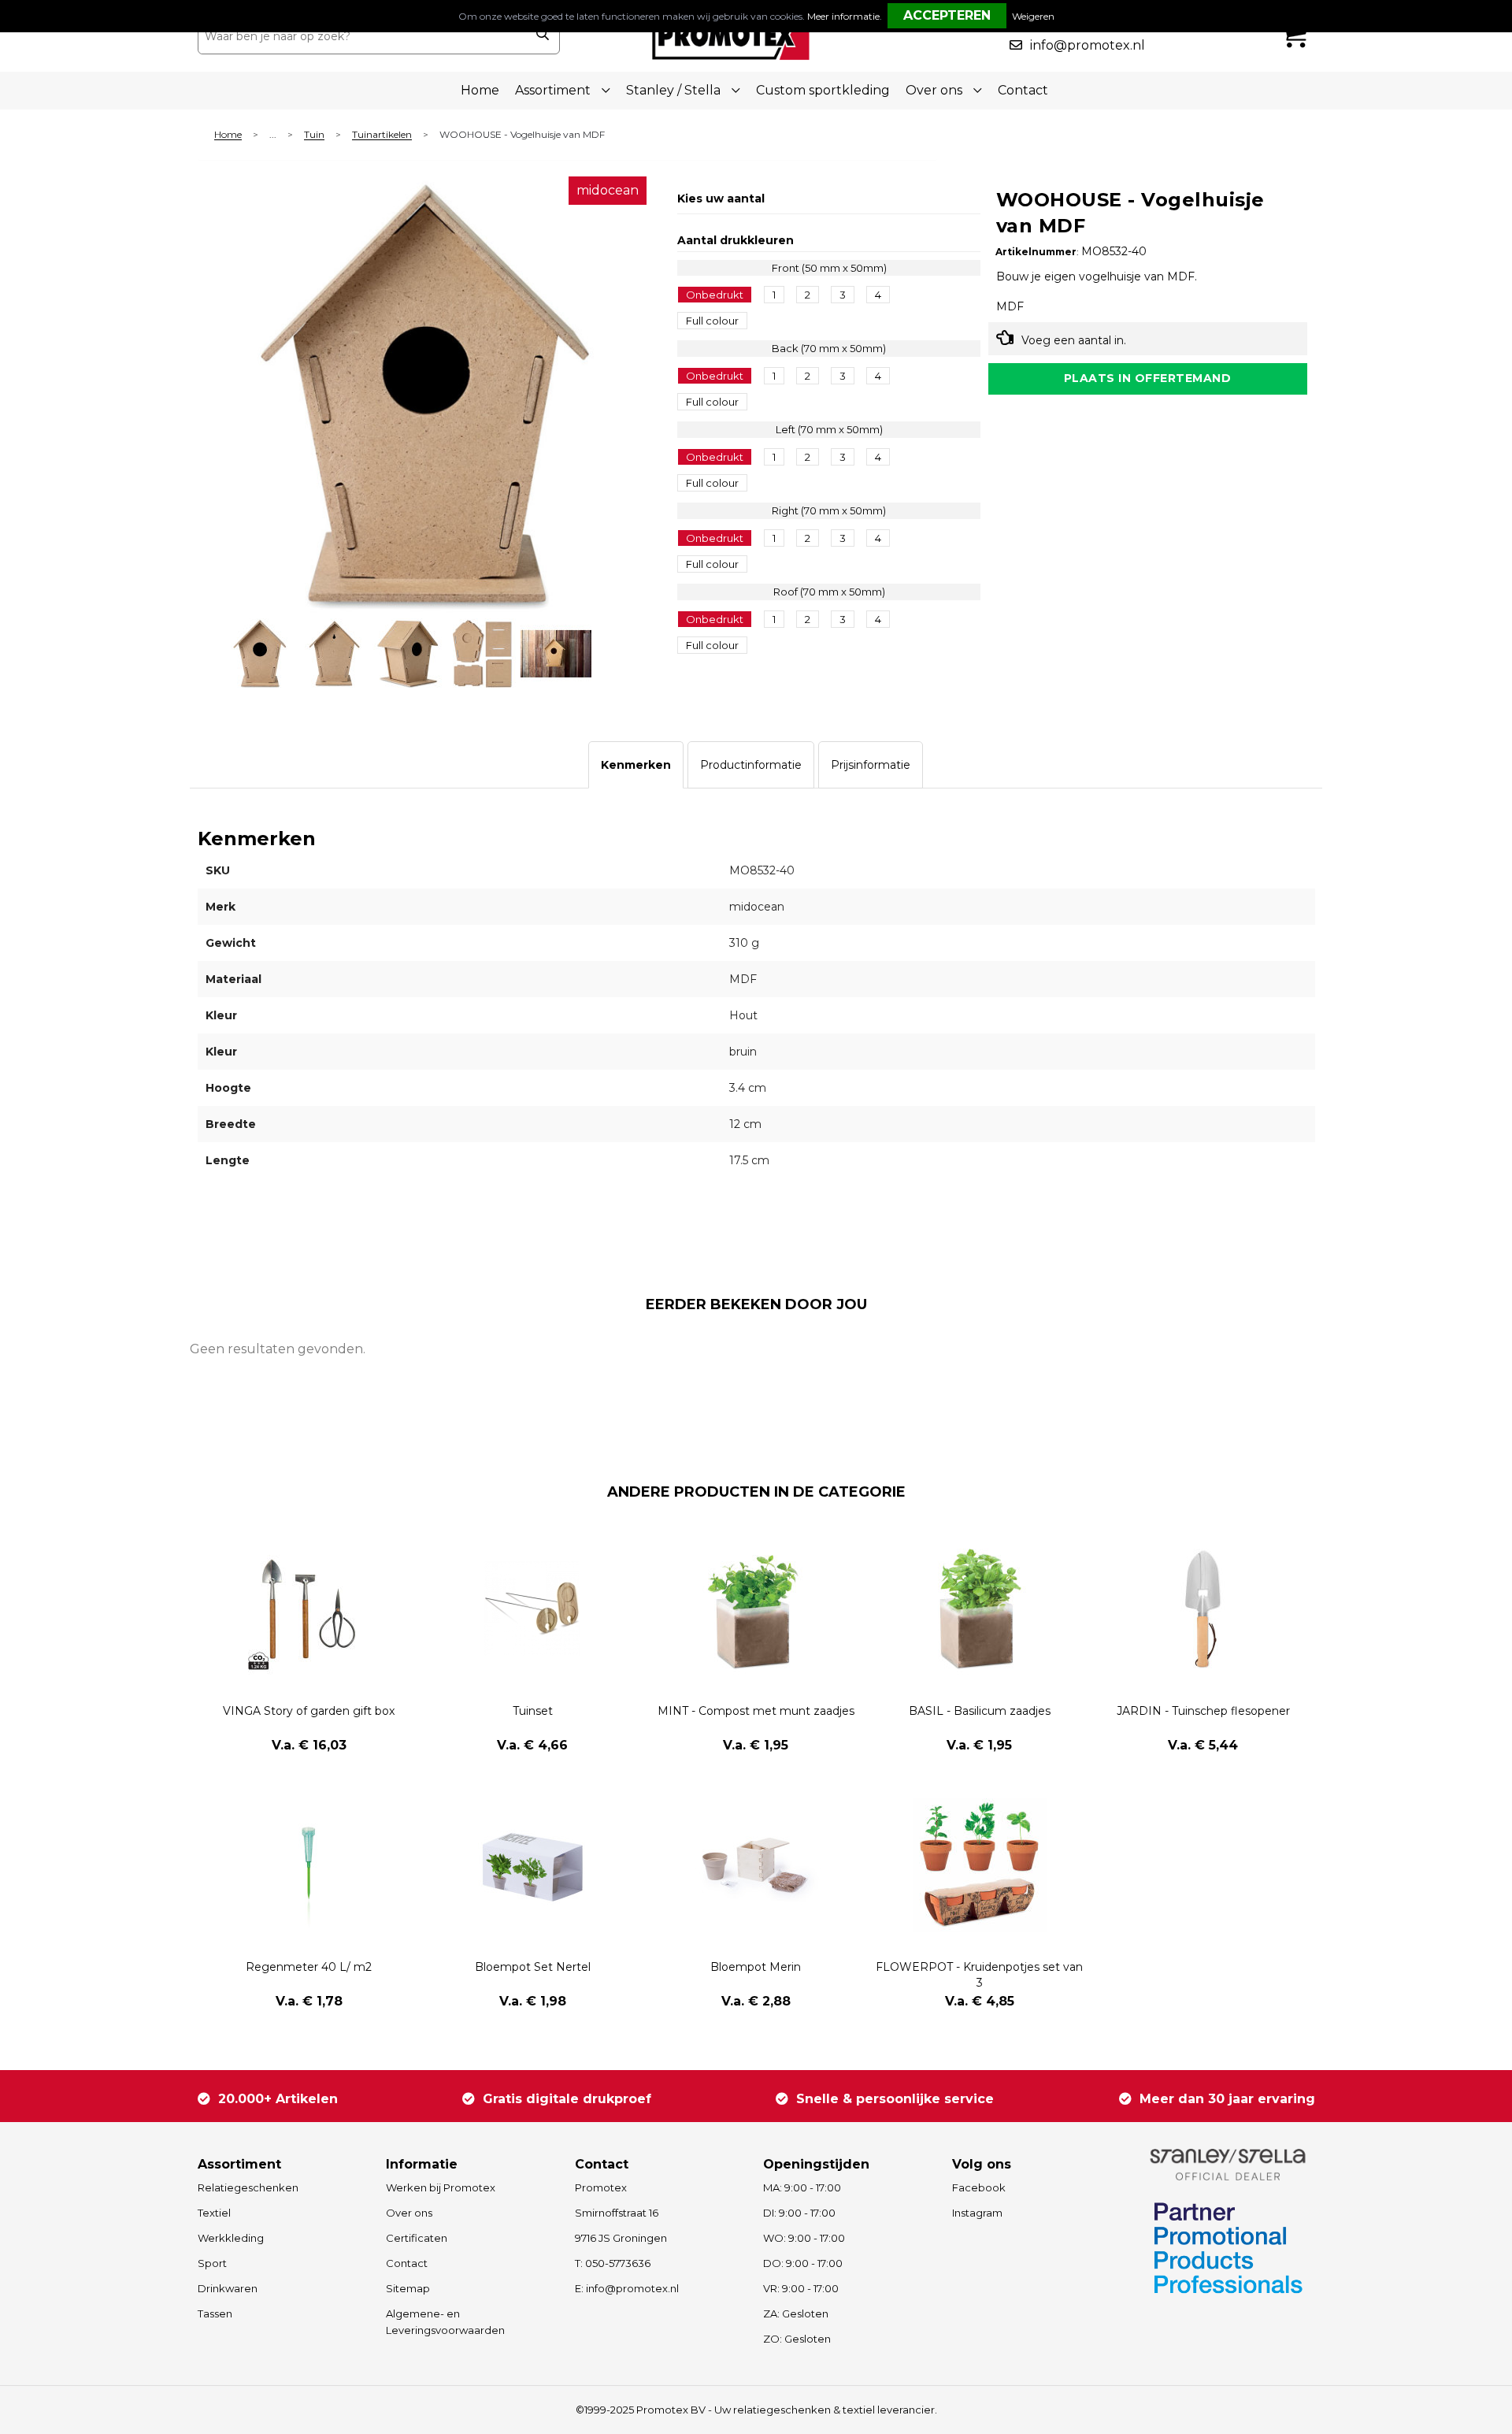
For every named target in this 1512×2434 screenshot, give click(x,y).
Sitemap (408, 2288)
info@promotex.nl (1088, 45)
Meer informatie (843, 16)
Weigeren (1033, 16)
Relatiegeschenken (248, 2187)
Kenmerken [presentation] (636, 765)
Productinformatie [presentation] (751, 765)
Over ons (409, 2213)
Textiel (214, 2213)
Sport (212, 2263)
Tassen (215, 2313)
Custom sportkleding (823, 90)
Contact (1023, 90)
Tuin (314, 135)
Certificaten (417, 2238)
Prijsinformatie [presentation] (871, 765)
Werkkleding (231, 2238)
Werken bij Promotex (441, 2187)
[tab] (636, 765)
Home (480, 90)
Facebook (979, 2187)
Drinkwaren (228, 2288)
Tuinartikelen (382, 135)
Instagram (977, 2213)
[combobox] (361, 36)
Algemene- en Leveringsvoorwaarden (445, 2322)
